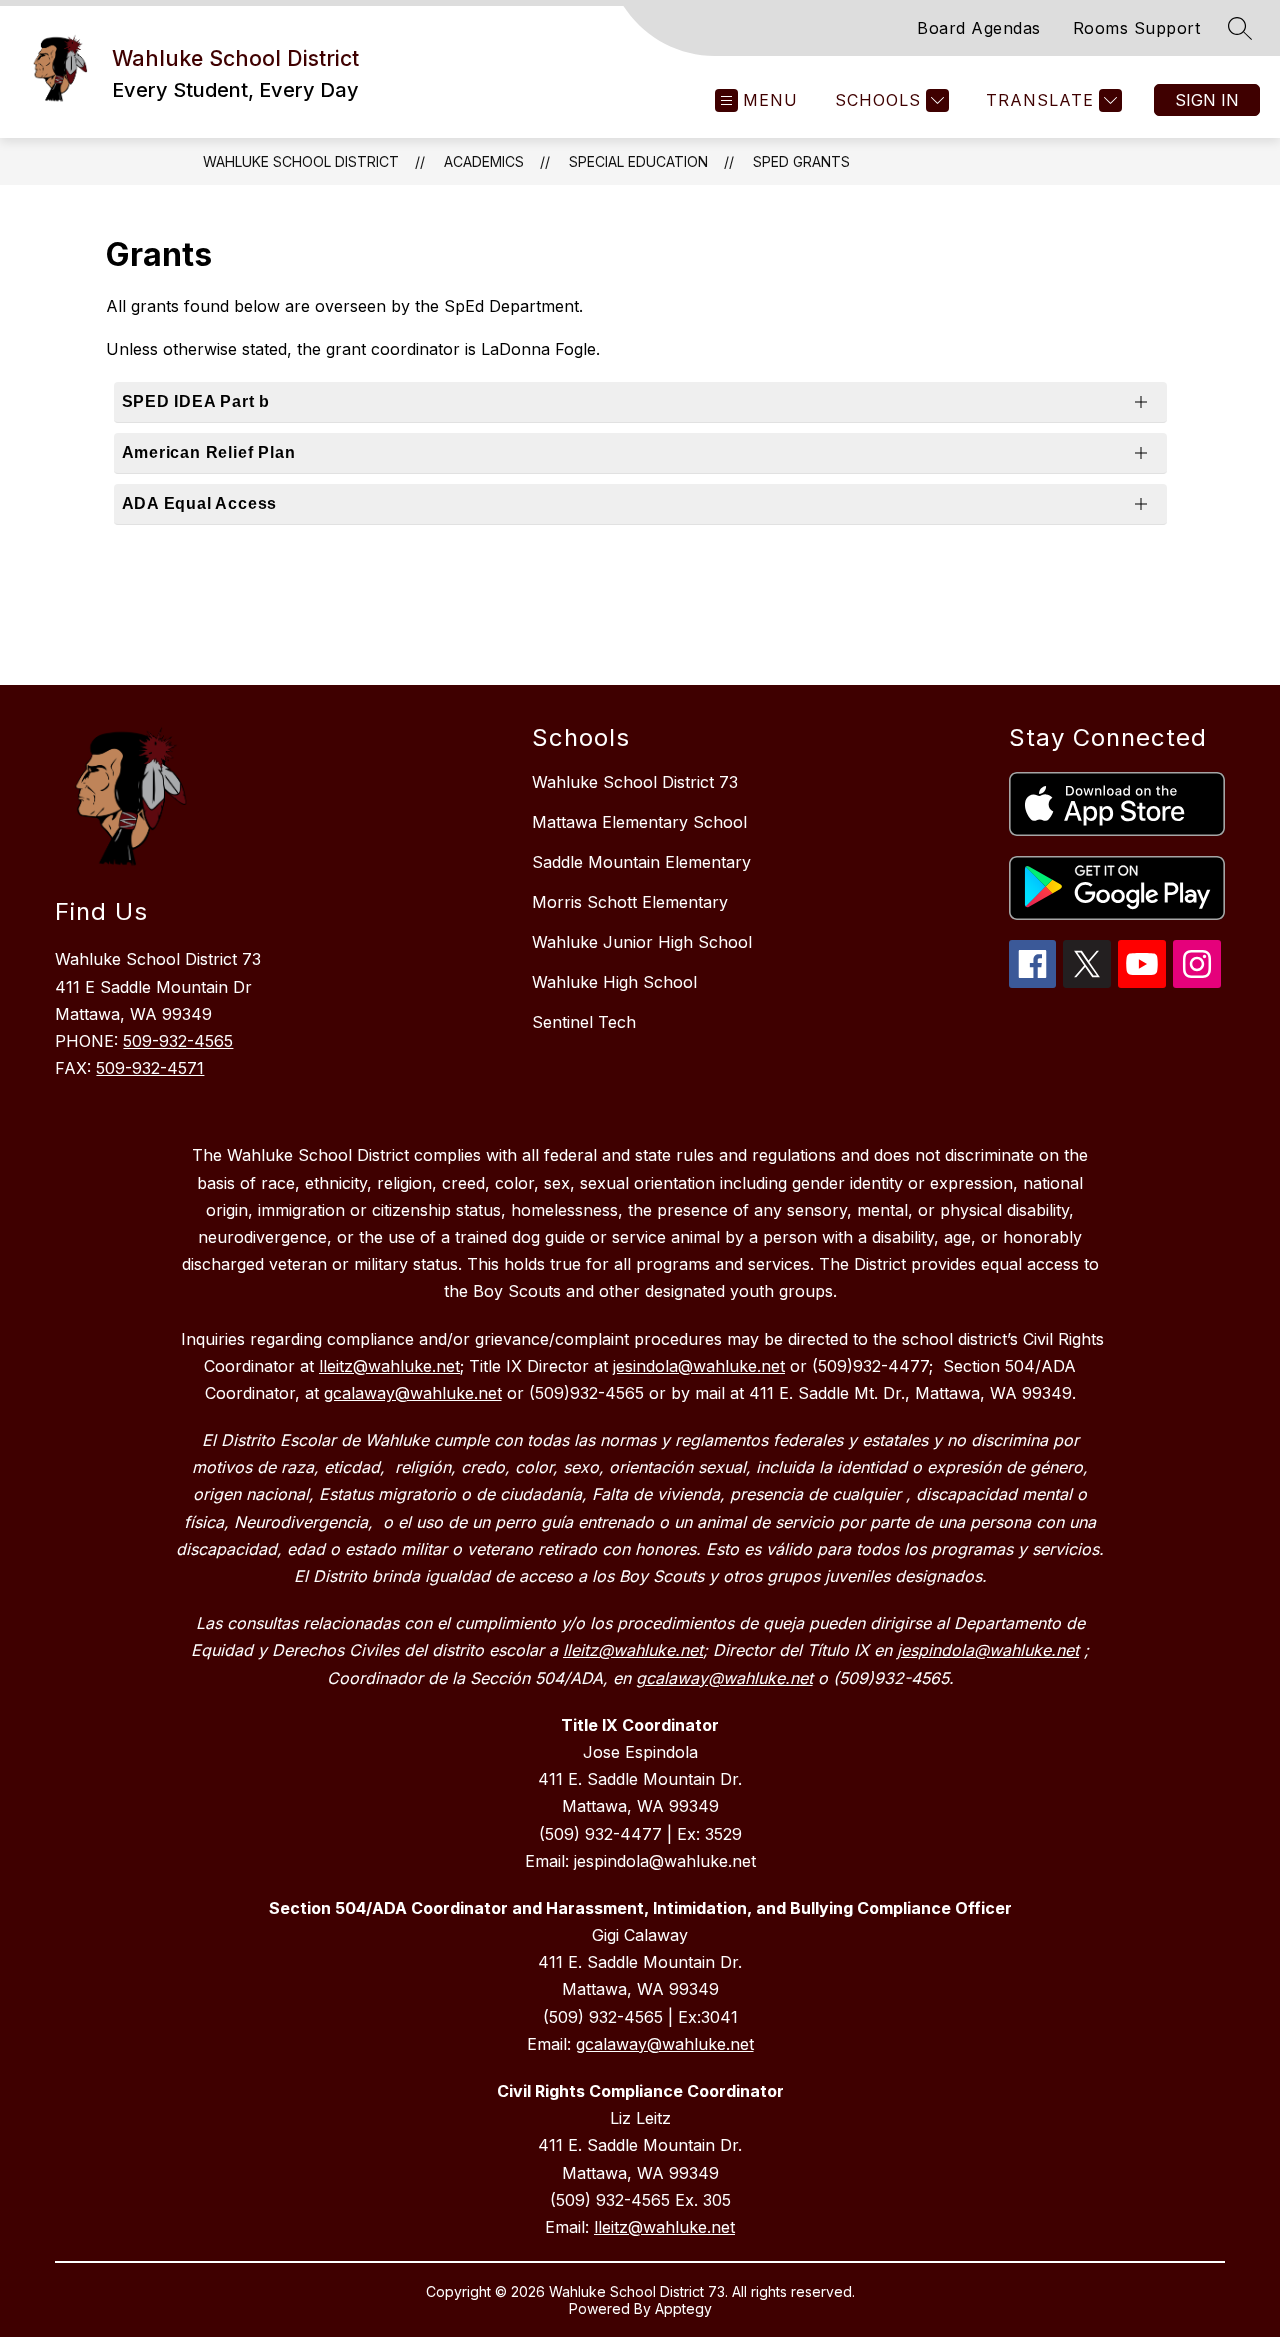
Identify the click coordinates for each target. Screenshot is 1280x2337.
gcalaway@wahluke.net (665, 2044)
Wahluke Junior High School (642, 942)
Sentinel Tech (584, 1022)
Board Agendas (979, 28)
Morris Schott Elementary (630, 902)
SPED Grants (801, 161)
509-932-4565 (178, 1041)
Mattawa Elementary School (639, 822)
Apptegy (683, 2308)
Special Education (638, 161)
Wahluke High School (614, 982)
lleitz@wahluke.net (664, 2227)
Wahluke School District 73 (635, 782)
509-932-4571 (150, 1068)
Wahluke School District (301, 161)
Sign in (1207, 100)
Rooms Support (1137, 28)
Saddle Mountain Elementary (641, 862)
